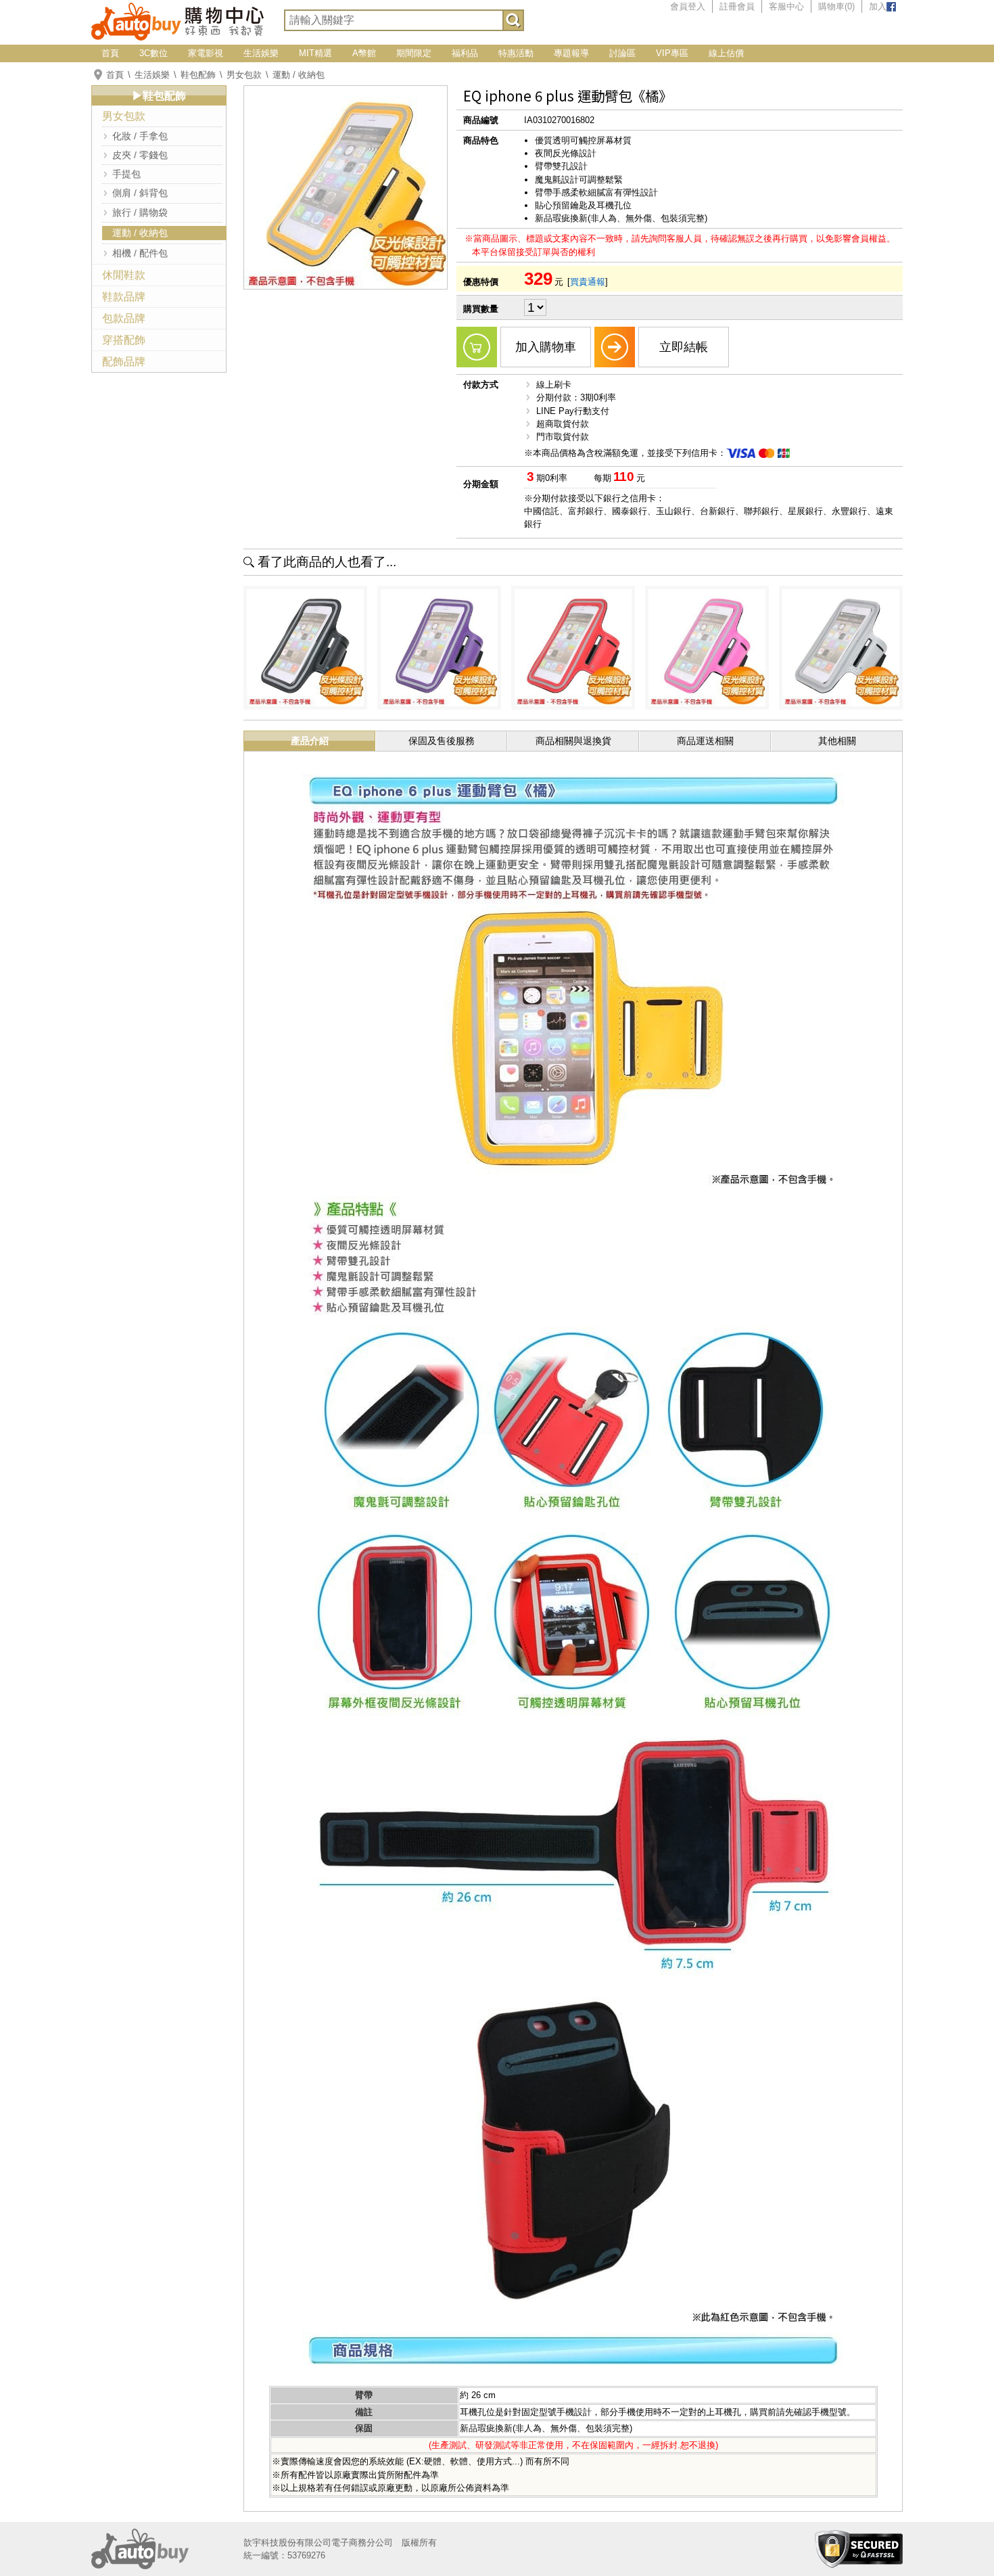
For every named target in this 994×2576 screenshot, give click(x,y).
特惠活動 (516, 53)
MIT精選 (315, 53)
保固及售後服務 (442, 741)
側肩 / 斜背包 (140, 193)
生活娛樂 (261, 53)
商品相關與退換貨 (573, 741)
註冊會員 (737, 6)
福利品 (465, 53)
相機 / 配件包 (140, 253)
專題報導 (571, 53)
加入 (878, 6)
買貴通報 (588, 282)
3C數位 (153, 53)
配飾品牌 (124, 362)
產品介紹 (310, 741)
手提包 (126, 174)
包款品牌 (124, 318)
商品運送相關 (705, 741)
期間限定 (414, 53)
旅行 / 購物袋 (140, 212)
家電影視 (206, 53)
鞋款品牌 (124, 297)
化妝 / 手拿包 (140, 136)
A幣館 (364, 53)
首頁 (110, 53)
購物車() (836, 6)
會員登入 (688, 6)
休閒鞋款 (124, 275)
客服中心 (786, 6)
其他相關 (837, 741)
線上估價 (726, 53)
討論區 (622, 53)
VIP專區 (672, 53)
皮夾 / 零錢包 (140, 155)
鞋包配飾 (198, 75)
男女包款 (244, 75)
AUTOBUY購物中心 (177, 20)
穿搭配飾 (124, 340)
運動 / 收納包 (299, 75)
